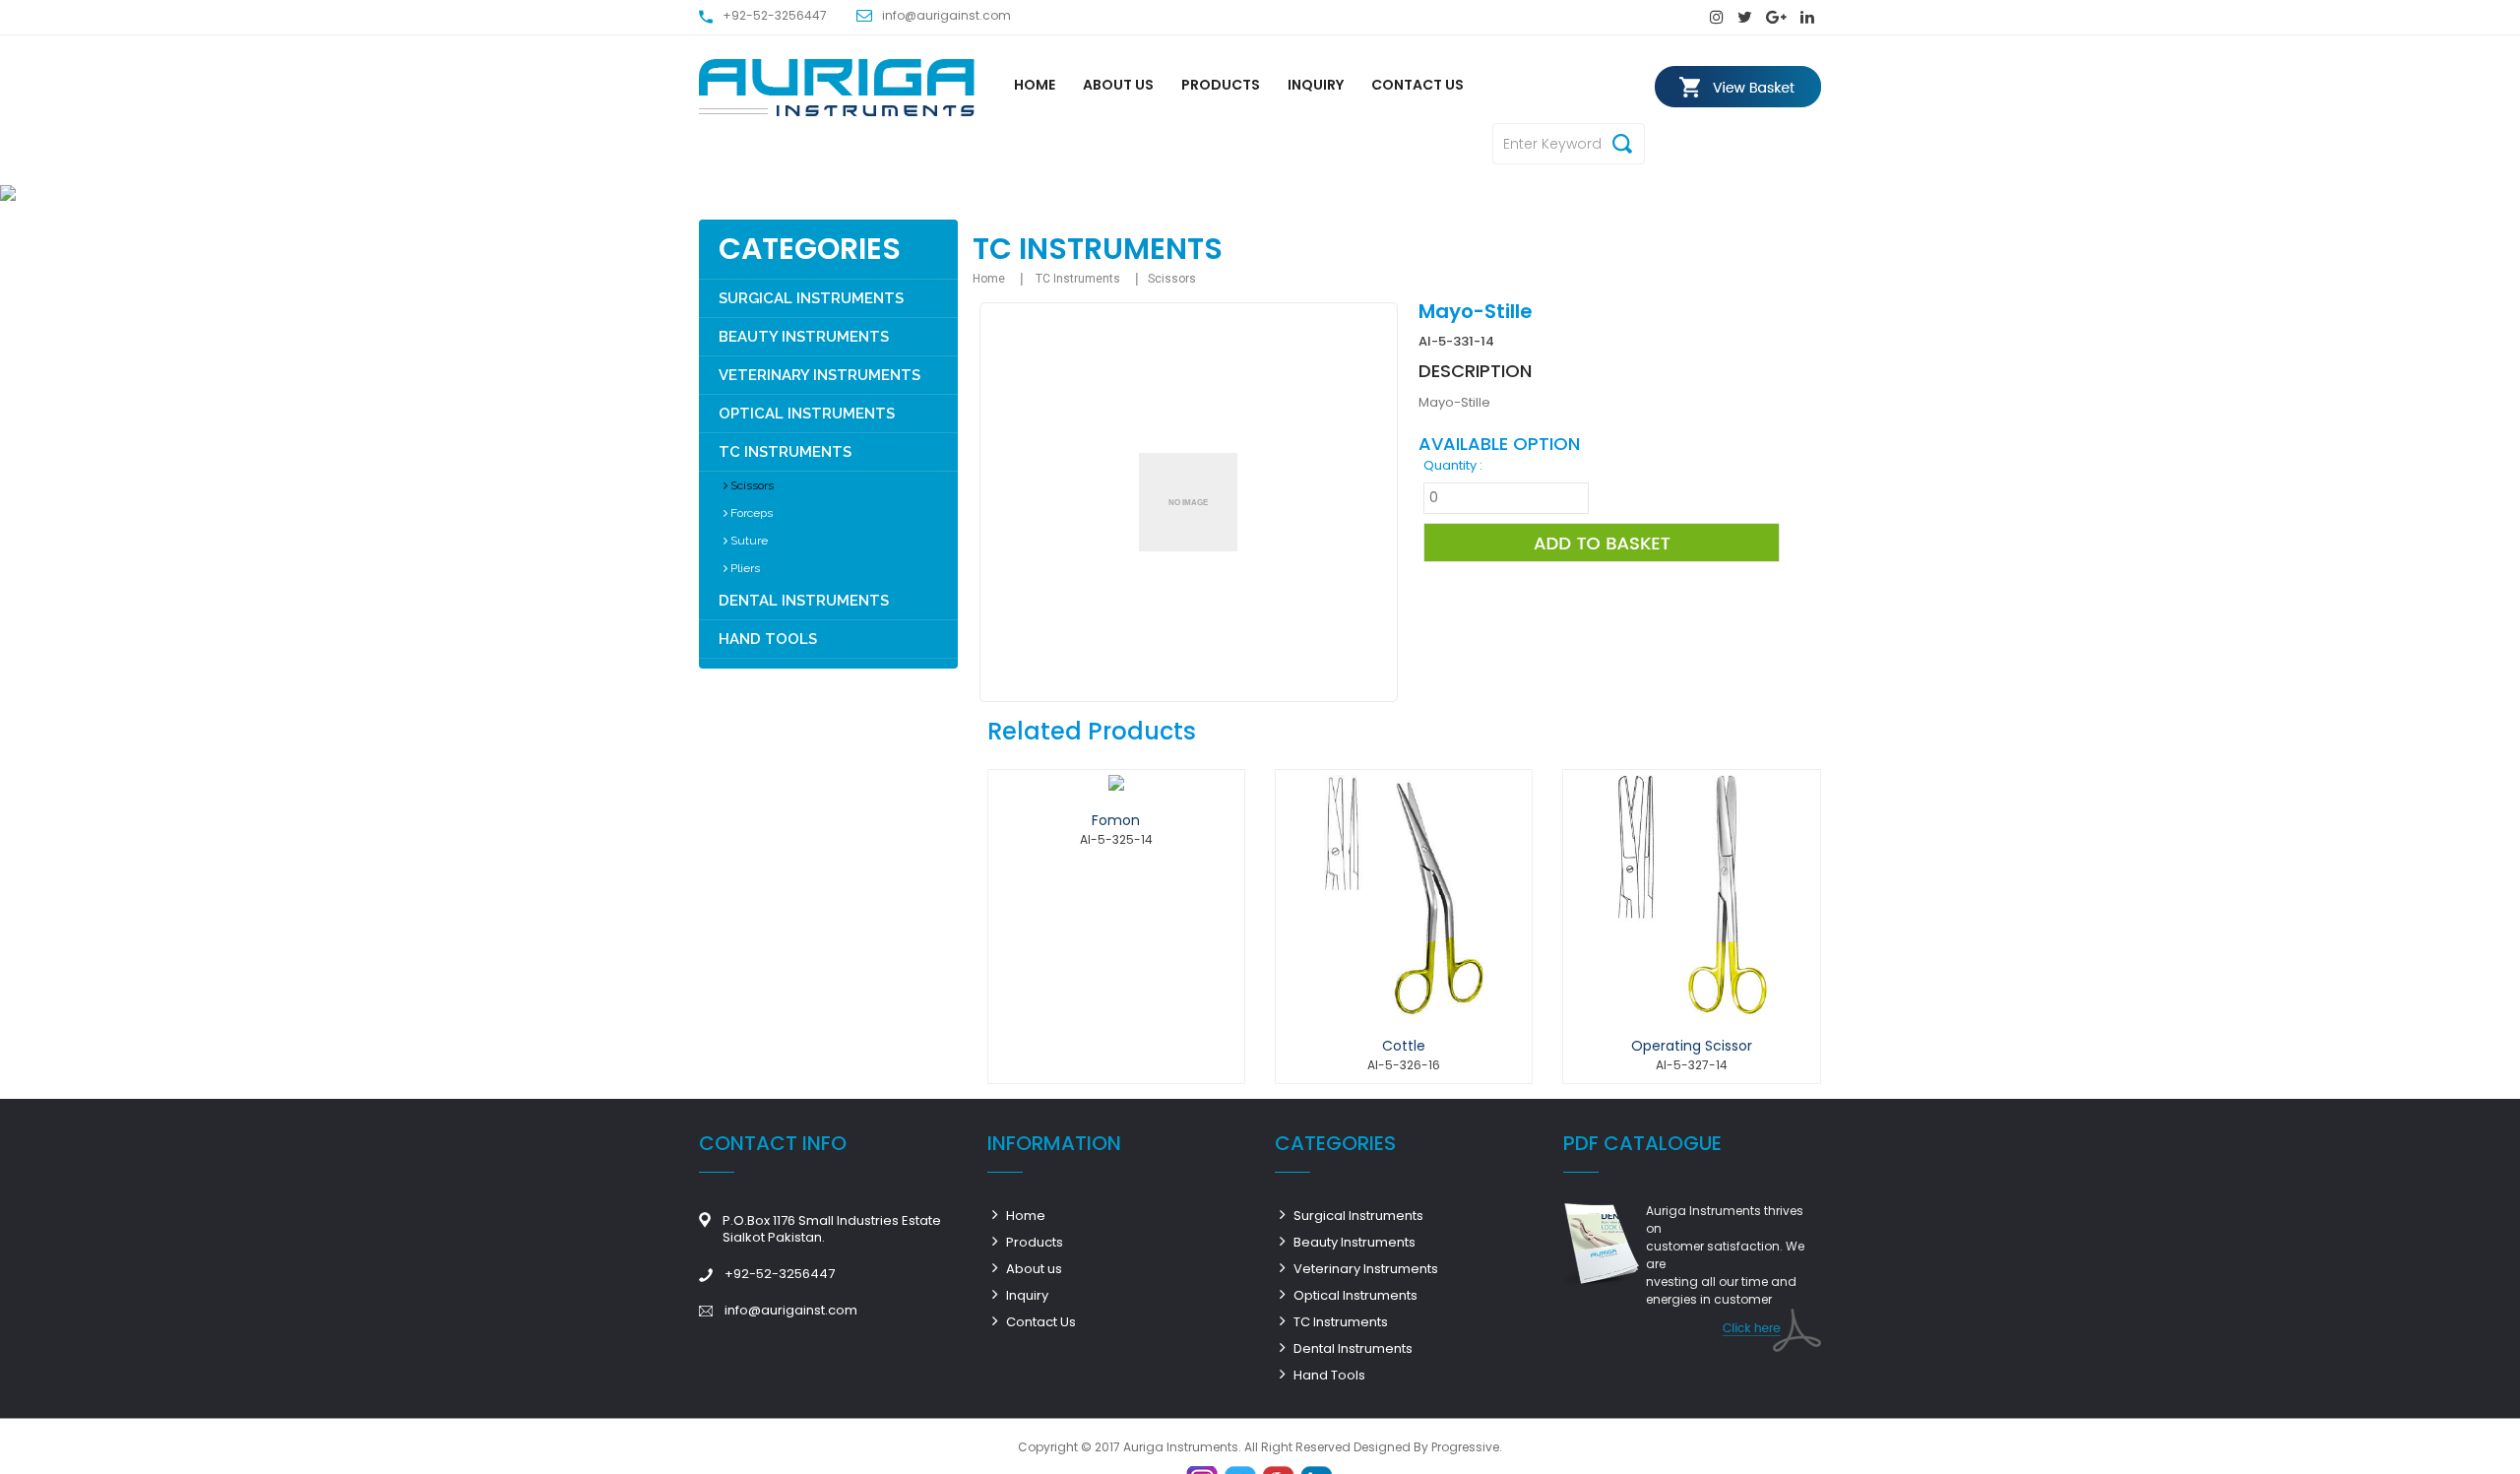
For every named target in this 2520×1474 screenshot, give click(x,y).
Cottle (1404, 1046)
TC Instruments (785, 452)
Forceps (750, 513)
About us (1118, 85)
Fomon (1116, 820)
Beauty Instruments (804, 337)
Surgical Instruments (811, 298)
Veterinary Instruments (819, 375)
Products (1221, 85)
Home (1035, 85)
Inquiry (1316, 85)
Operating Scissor (1692, 1046)
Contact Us (1039, 1322)
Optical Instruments (807, 414)
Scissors (751, 485)
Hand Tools (768, 639)
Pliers (744, 568)
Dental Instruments (804, 601)
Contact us (1417, 85)
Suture (748, 541)
